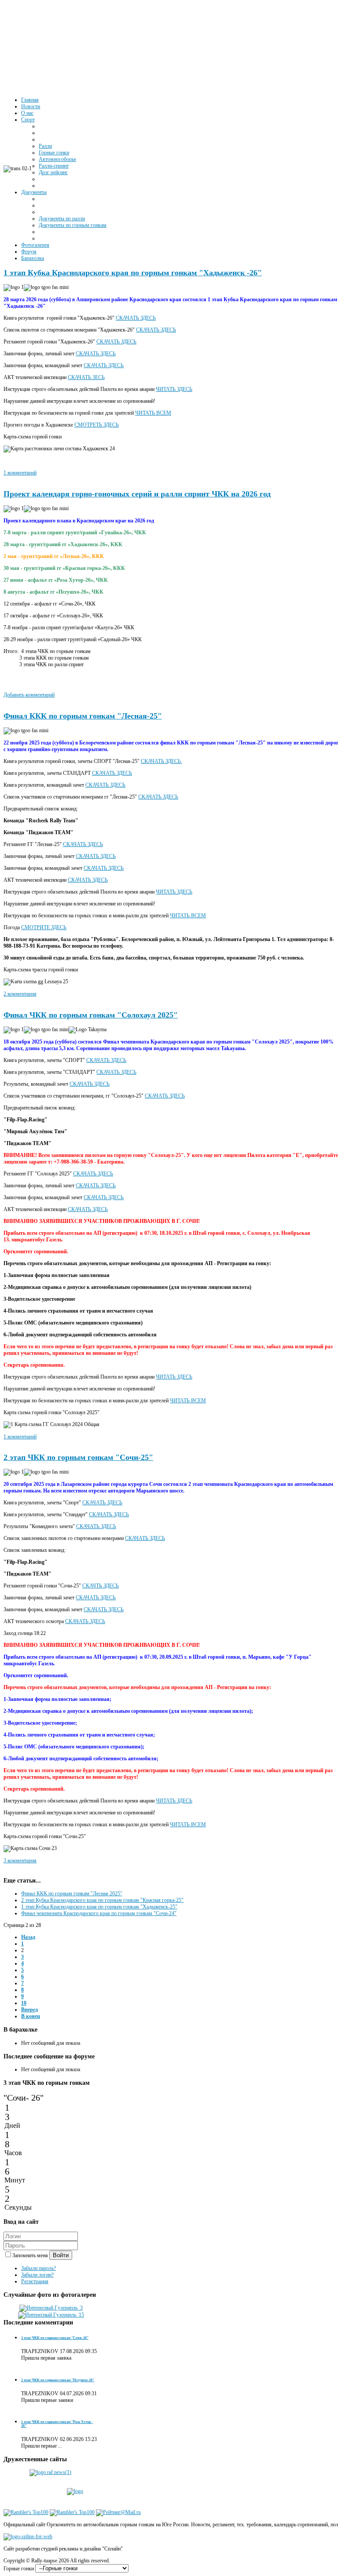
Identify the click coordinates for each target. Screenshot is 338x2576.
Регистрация (35, 2281)
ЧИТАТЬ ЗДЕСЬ (174, 389)
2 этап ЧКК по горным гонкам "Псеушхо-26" (58, 2380)
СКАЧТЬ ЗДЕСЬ (101, 1586)
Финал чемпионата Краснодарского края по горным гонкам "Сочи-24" (99, 1913)
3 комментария (20, 1861)
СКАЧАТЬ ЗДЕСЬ (136, 318)
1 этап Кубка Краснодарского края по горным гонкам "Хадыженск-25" (99, 1907)
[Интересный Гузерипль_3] (51, 2308)
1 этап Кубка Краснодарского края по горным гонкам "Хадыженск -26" (133, 273)
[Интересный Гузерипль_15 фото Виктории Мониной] (51, 2315)
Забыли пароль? (39, 2268)
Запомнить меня (31, 2255)
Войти (61, 2255)
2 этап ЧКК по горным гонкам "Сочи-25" (78, 1457)
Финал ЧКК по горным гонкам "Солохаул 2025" (91, 1015)
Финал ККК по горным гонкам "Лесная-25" (83, 716)
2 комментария (20, 994)
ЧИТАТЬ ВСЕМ (153, 413)
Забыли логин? (37, 2275)
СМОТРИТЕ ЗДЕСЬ (44, 927)
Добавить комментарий (29, 695)
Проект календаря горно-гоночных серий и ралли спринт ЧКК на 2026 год (137, 494)
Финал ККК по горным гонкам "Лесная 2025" (72, 1894)
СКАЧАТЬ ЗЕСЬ (86, 377)
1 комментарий (20, 473)
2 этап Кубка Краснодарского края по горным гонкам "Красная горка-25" (102, 1900)
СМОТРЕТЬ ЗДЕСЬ (97, 425)
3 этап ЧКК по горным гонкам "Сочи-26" (55, 2338)
